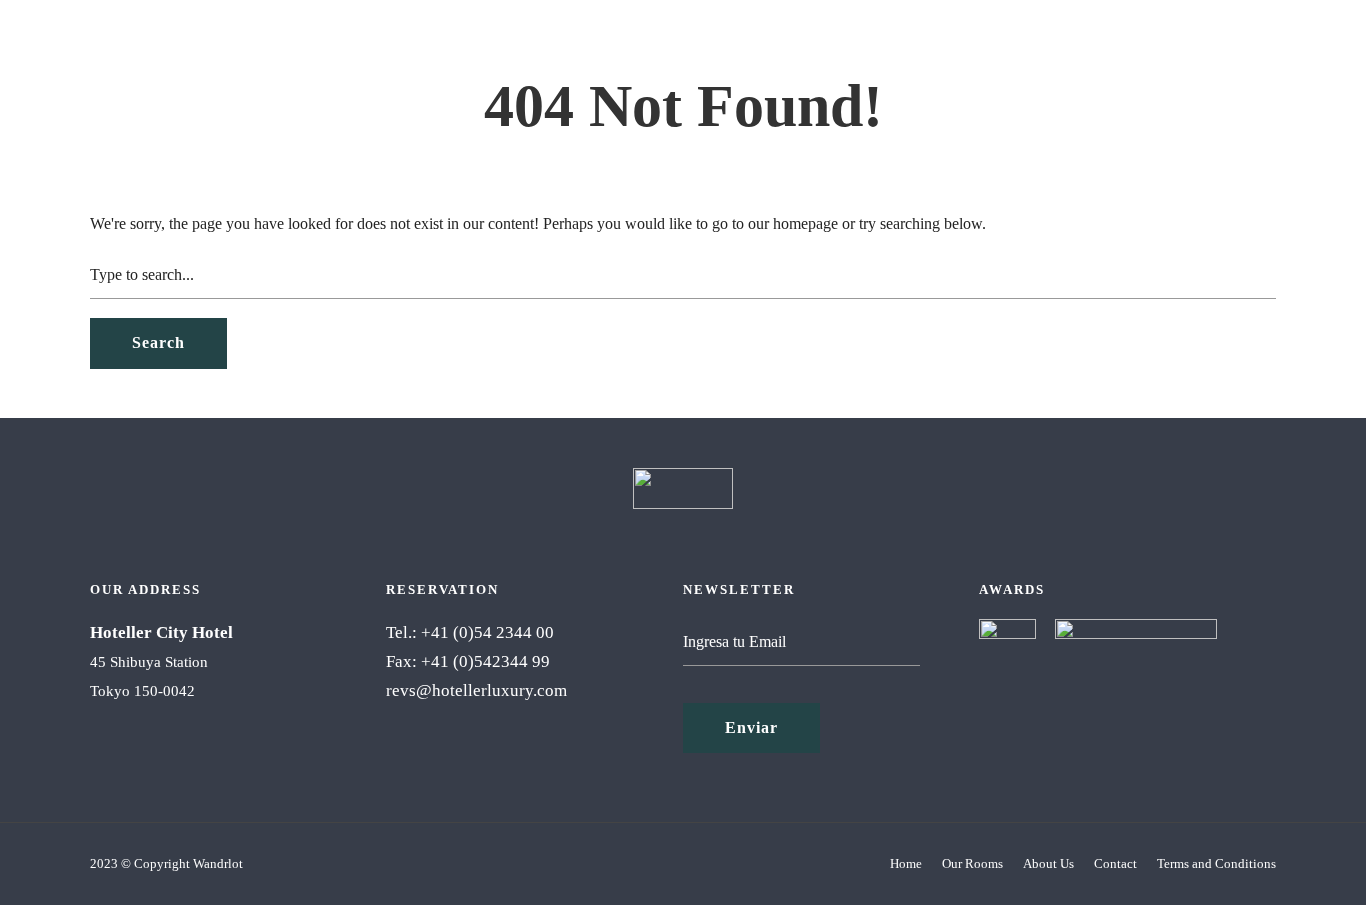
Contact (1115, 863)
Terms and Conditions (1216, 863)
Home (906, 863)
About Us (1048, 863)
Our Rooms (972, 863)
